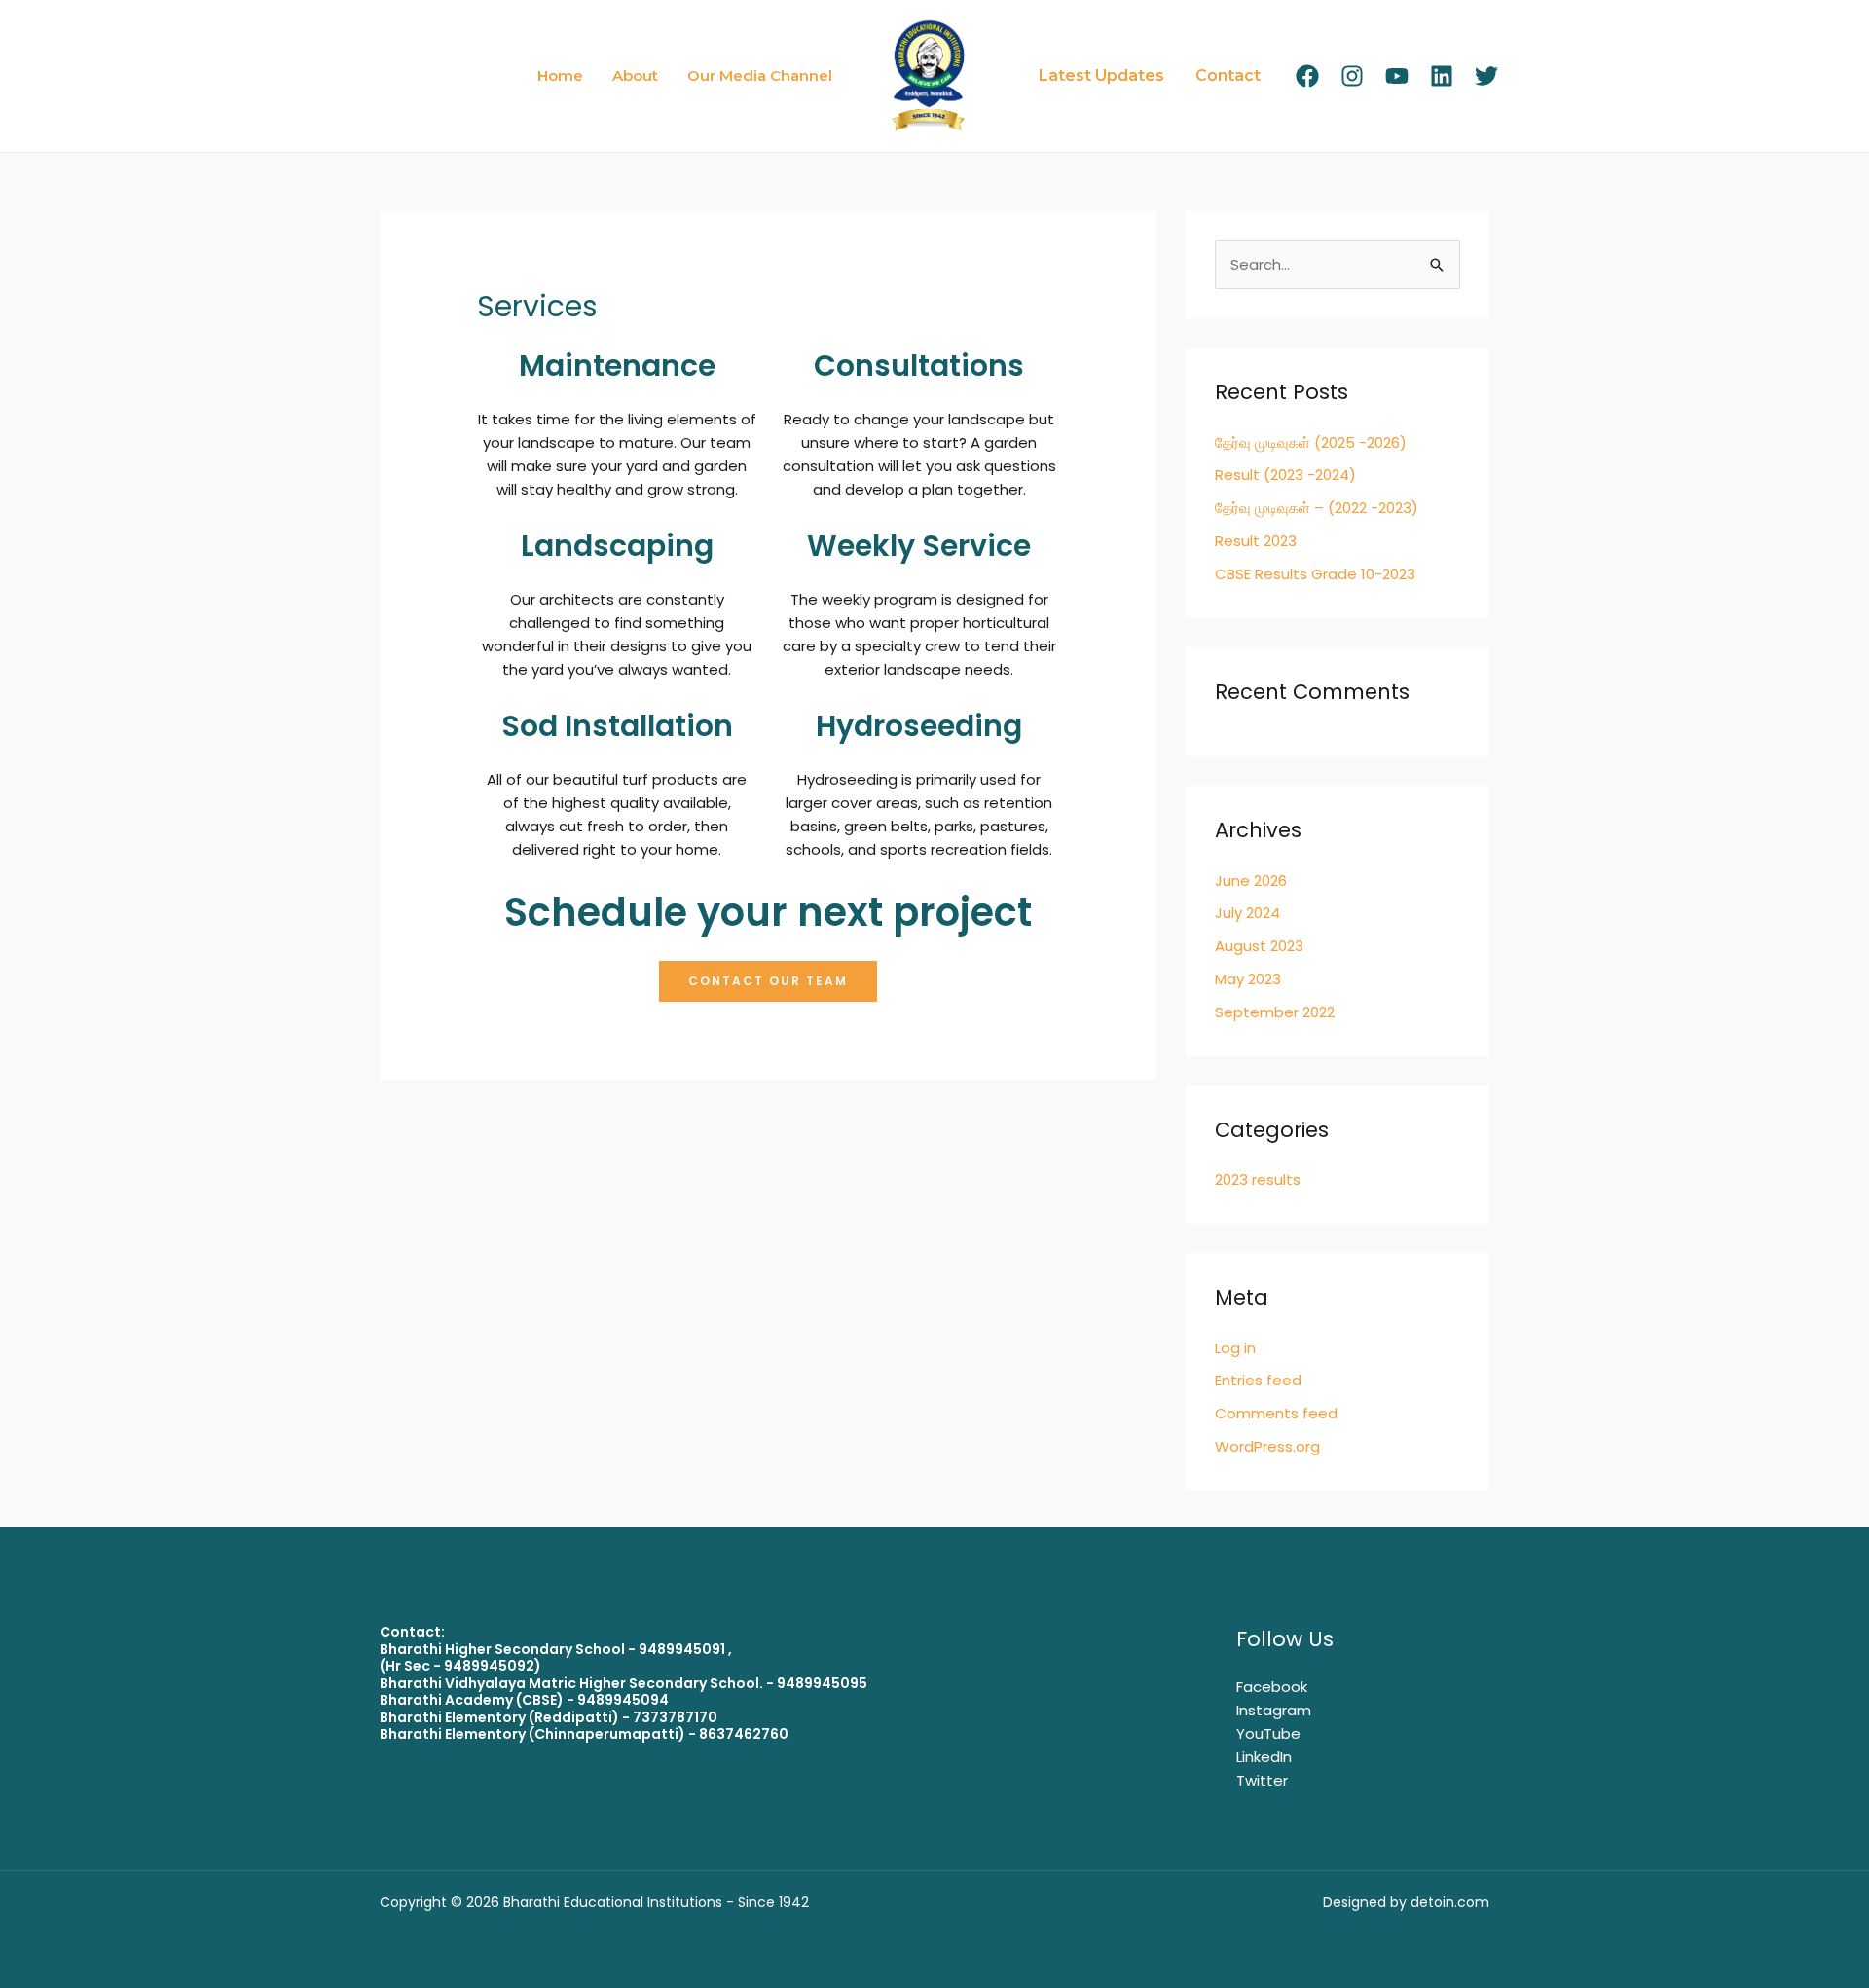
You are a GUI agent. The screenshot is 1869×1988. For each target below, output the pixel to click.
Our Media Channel (760, 75)
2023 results (1258, 1179)
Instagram (1274, 1710)
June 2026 (1251, 881)
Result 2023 (1256, 541)
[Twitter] (1486, 76)
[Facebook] (1307, 76)
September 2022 (1275, 1012)
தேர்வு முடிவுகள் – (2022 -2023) (1317, 508)
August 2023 (1259, 946)
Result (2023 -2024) (1285, 475)
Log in (1235, 1348)
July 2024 (1247, 913)
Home (560, 75)
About (635, 75)
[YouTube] (1397, 76)
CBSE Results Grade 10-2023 (1315, 574)
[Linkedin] (1442, 76)
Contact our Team (768, 981)
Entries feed (1258, 1380)
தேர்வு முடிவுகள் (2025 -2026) (1311, 442)
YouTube (1268, 1733)
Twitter (1262, 1780)
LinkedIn (1264, 1757)
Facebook (1272, 1687)
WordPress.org (1267, 1446)
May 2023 (1248, 979)
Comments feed (1276, 1413)
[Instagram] (1352, 76)
